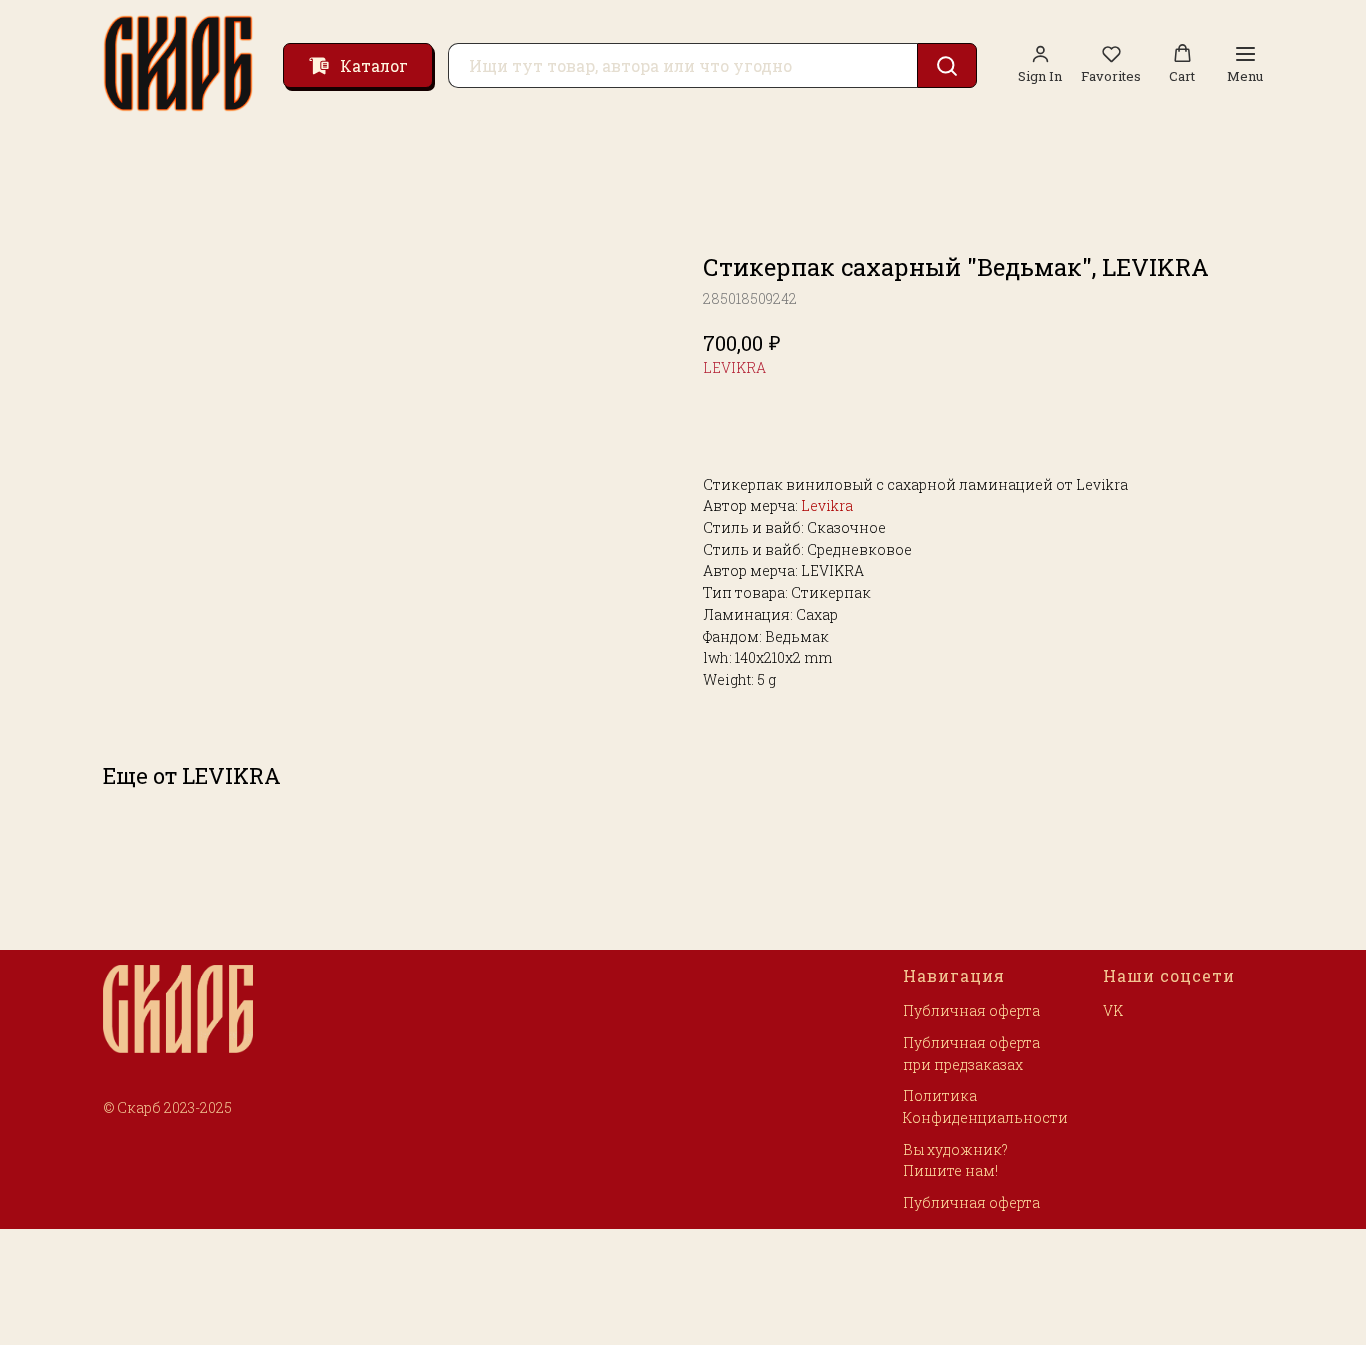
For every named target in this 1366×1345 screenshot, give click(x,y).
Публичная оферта (971, 1010)
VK (1113, 1010)
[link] (1040, 64)
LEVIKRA (734, 367)
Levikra (827, 505)
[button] (1111, 64)
